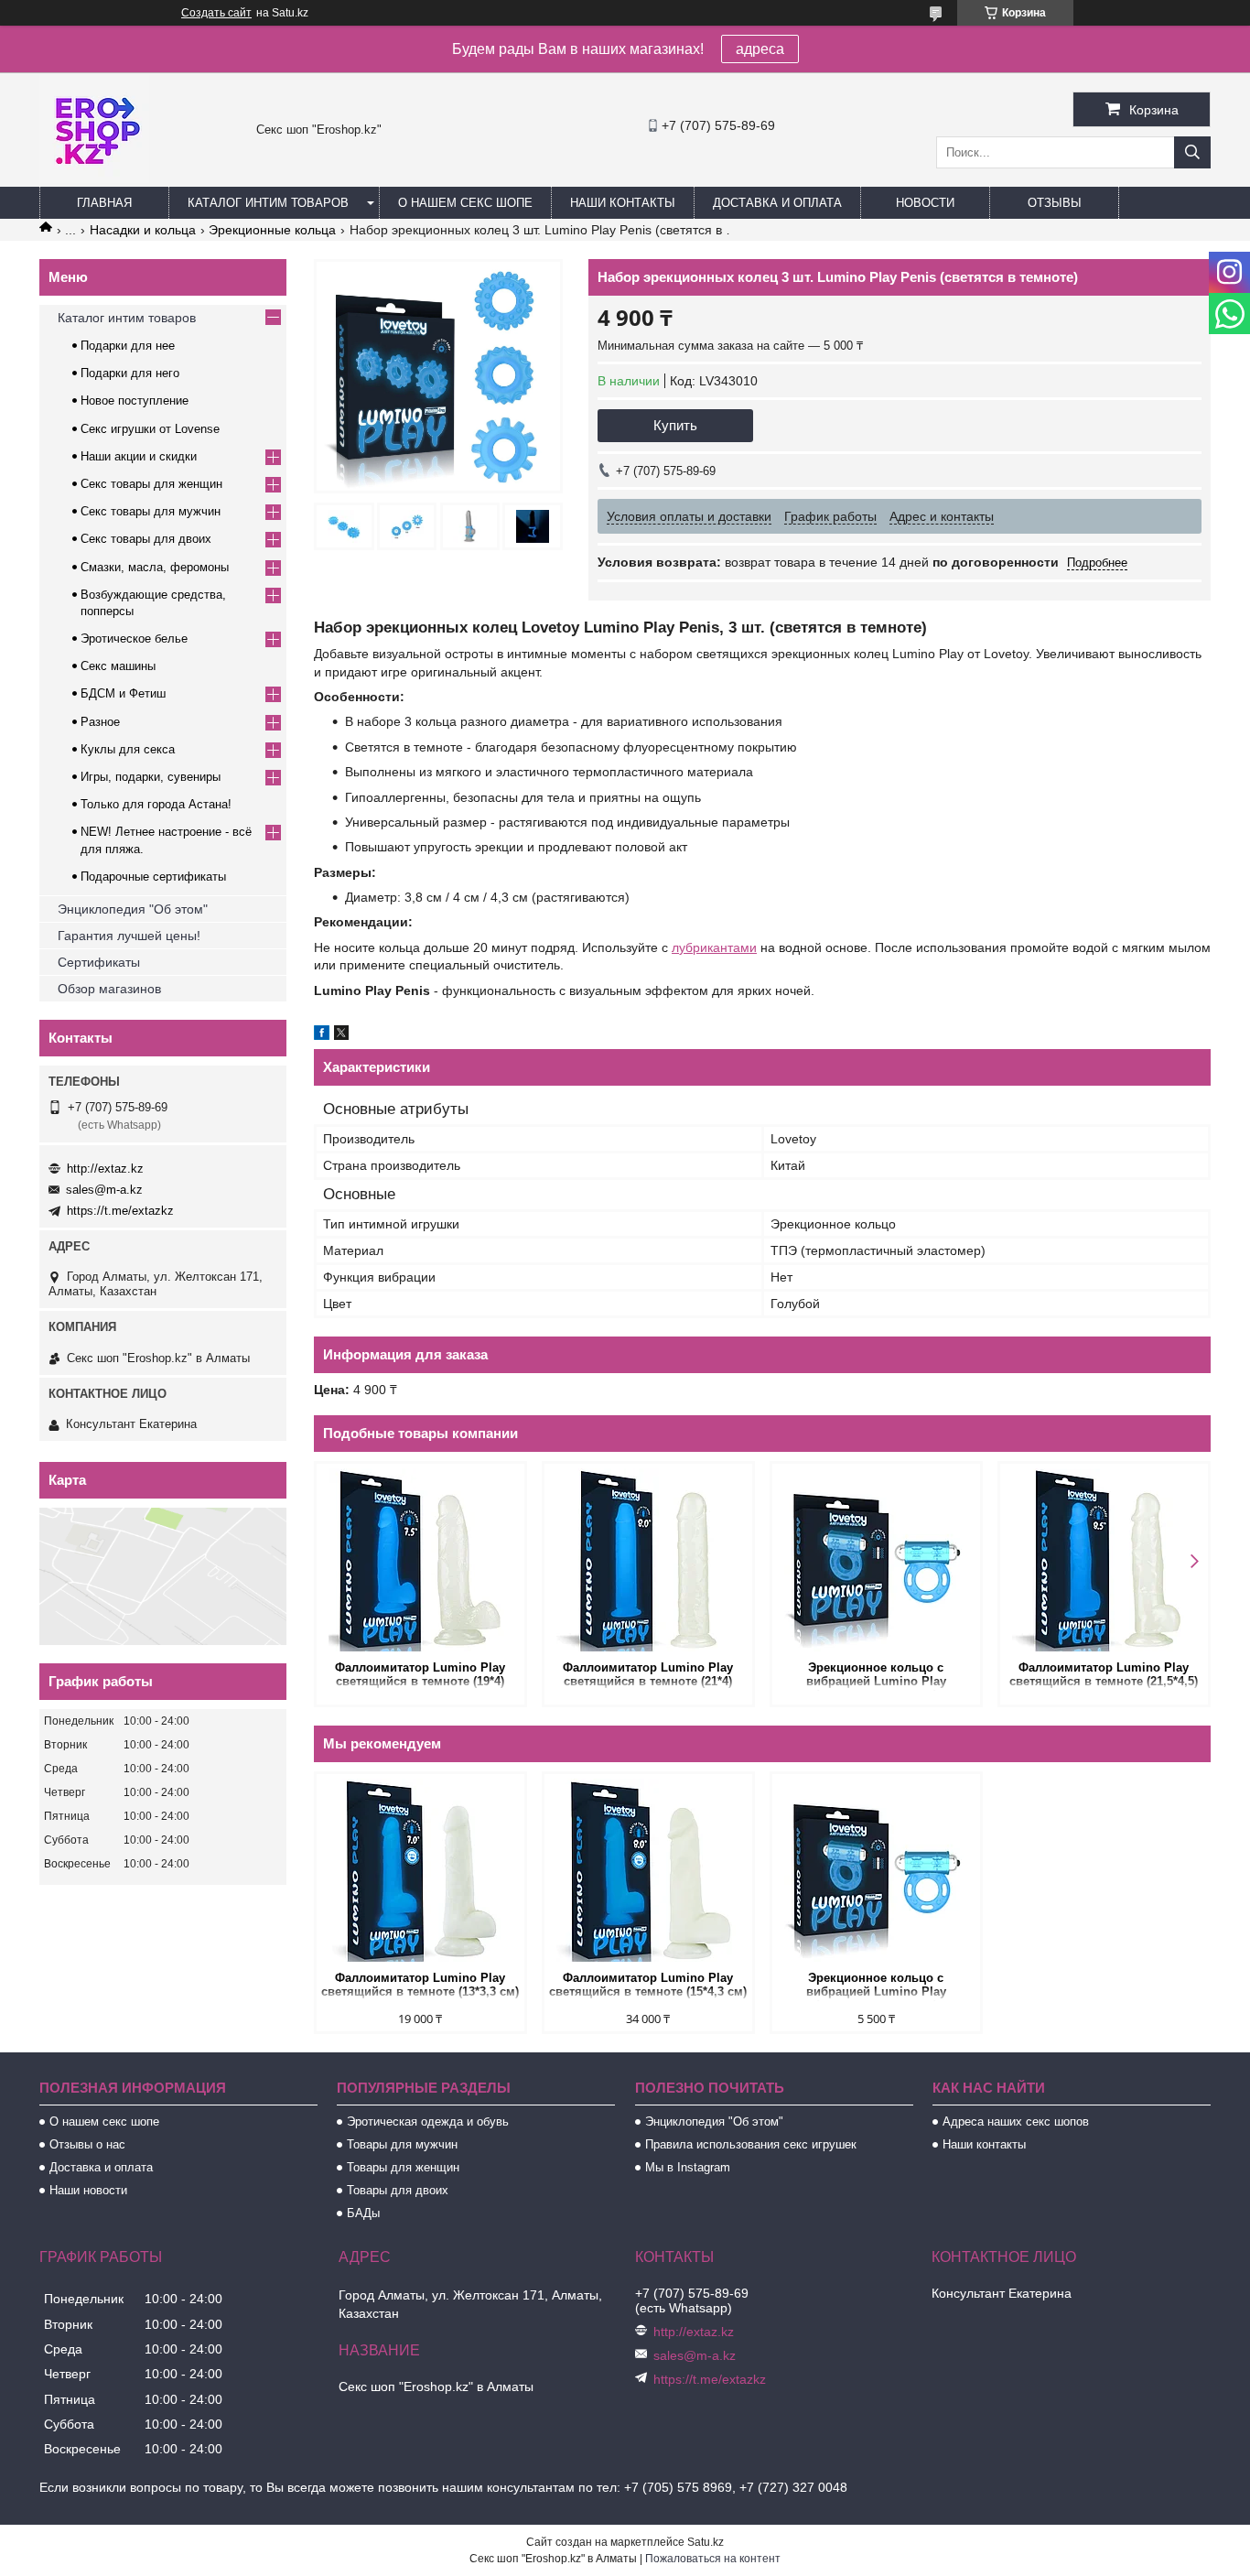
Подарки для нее (128, 346)
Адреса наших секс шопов (1016, 2121)
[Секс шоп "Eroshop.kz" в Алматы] (94, 179)
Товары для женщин (403, 2167)
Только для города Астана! (156, 804)
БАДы (363, 2213)
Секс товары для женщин (151, 484)
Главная (104, 203)
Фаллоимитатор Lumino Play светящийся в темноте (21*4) (648, 1674)
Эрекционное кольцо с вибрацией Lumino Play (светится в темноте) (876, 1676)
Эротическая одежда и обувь (428, 2121)
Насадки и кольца (143, 230)
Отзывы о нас (87, 2144)
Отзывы (1055, 203)
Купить (675, 425)
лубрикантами (714, 947)
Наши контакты (623, 203)
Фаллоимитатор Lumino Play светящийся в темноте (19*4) (420, 1674)
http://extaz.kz (105, 1169)
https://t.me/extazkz (120, 1211)
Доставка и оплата (777, 203)
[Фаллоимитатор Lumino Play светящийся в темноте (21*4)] (648, 1560)
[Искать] (1192, 152)
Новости (925, 203)
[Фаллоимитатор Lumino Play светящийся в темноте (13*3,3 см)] (420, 1870)
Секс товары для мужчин (151, 511)
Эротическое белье (134, 639)
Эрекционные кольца (272, 230)
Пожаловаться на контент (713, 2559)
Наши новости (88, 2190)
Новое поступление (135, 400)
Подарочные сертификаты (153, 877)
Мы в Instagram (688, 2167)
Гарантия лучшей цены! (129, 936)
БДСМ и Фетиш (123, 693)
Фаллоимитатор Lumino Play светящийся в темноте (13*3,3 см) (420, 1985)
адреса (760, 49)
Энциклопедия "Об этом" (133, 909)
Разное (100, 722)
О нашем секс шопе (465, 203)
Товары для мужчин (402, 2144)
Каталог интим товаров (268, 203)
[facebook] (322, 1035)
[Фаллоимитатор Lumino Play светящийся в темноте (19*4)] (420, 1560)
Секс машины (118, 666)
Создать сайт (216, 13)
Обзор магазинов (109, 989)
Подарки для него (130, 373)
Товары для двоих (398, 2190)
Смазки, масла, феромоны (155, 567)
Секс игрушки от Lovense (150, 429)
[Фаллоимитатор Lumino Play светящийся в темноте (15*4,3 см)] (648, 1870)
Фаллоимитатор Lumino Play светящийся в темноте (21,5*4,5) (1104, 1674)
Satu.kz (706, 2542)
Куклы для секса (128, 749)
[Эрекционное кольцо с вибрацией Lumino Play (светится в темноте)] (876, 1560)
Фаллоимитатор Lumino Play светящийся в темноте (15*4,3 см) (648, 1985)
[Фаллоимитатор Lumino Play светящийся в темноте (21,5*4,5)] (1104, 1560)
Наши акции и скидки (139, 456)
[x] (341, 1035)
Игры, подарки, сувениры (151, 777)
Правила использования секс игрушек (751, 2144)
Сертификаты (99, 962)
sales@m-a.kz (104, 1190)
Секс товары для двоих (146, 539)
